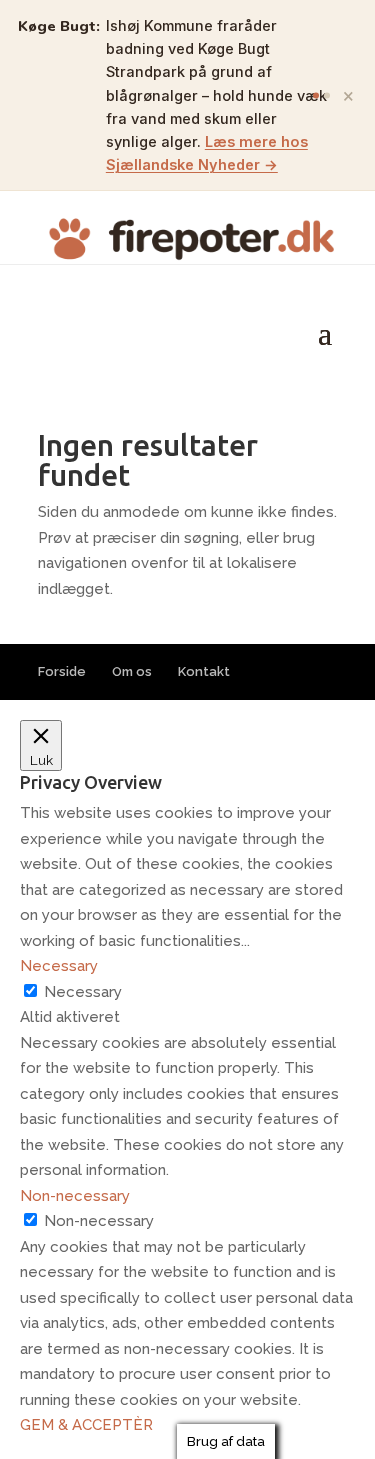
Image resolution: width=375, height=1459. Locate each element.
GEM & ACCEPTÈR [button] (86, 1425)
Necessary (83, 992)
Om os (132, 671)
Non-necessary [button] (75, 1196)
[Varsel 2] (327, 95)
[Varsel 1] (316, 95)
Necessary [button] (59, 966)
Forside (62, 671)
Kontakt (204, 671)
